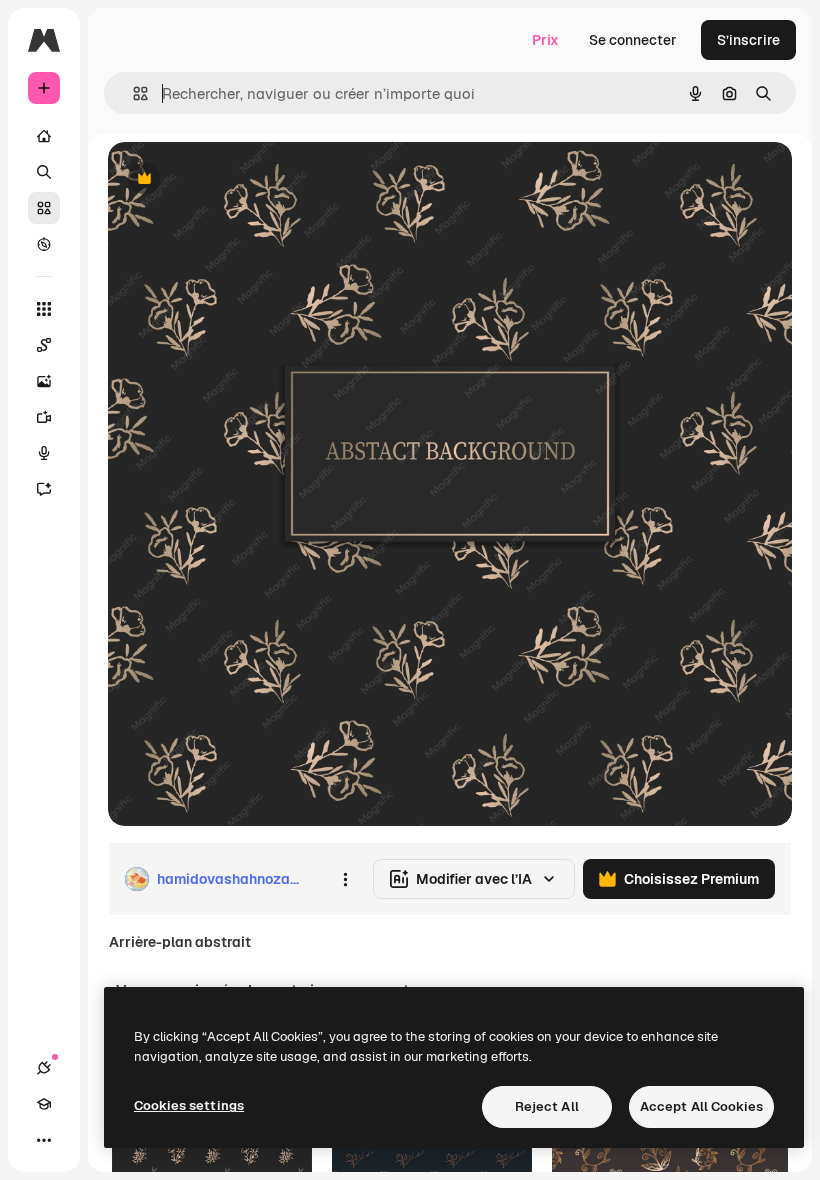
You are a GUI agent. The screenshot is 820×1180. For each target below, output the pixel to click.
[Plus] (44, 1140)
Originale (240, 179)
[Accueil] (44, 136)
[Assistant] (44, 489)
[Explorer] (44, 244)
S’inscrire (748, 40)
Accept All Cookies (701, 1106)
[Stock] (44, 208)
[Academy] (44, 1104)
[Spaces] (44, 345)
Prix (545, 40)
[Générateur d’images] (44, 381)
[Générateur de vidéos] (44, 417)
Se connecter (633, 40)
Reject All (547, 1106)
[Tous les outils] (44, 309)
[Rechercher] (44, 172)
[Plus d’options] (345, 879)
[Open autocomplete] (132, 93)
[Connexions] (44, 1068)
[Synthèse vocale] (44, 453)
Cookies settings (189, 1105)
